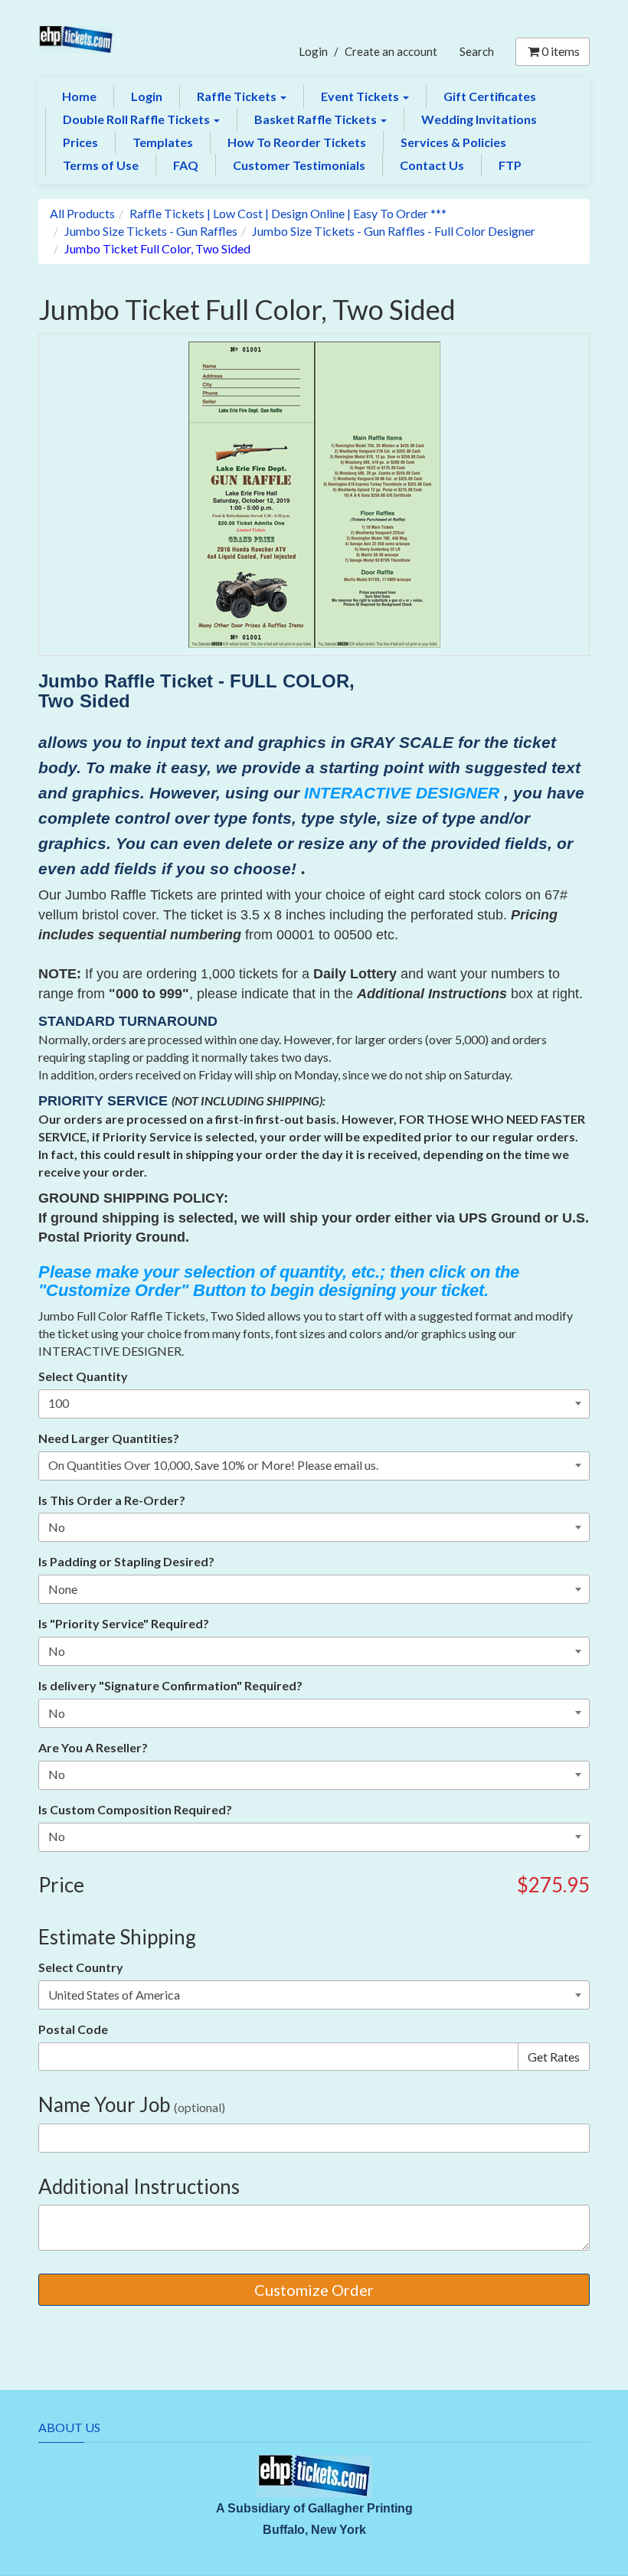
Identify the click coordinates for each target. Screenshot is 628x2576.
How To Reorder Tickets (297, 142)
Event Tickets (361, 96)
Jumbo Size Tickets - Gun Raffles (151, 231)
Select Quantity (83, 1376)
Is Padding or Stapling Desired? (126, 1561)
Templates (163, 142)
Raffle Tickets (238, 96)
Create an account (391, 51)
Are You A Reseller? (93, 1747)
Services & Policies (453, 142)
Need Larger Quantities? (109, 1438)
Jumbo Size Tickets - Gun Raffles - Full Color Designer (394, 231)
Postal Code (73, 2029)
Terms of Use (101, 165)
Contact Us (432, 165)
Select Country (81, 1967)
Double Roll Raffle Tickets (137, 119)
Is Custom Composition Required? (135, 1809)
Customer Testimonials (299, 165)
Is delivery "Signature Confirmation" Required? (170, 1685)
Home (79, 96)
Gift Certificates (490, 96)
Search (477, 51)
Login (313, 51)
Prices (80, 142)
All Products (82, 213)
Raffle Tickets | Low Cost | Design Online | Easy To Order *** (288, 213)
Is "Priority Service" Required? (124, 1623)
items (561, 51)
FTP (510, 165)
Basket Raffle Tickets (317, 119)
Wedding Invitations (479, 119)
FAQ (186, 165)
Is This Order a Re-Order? (112, 1500)
